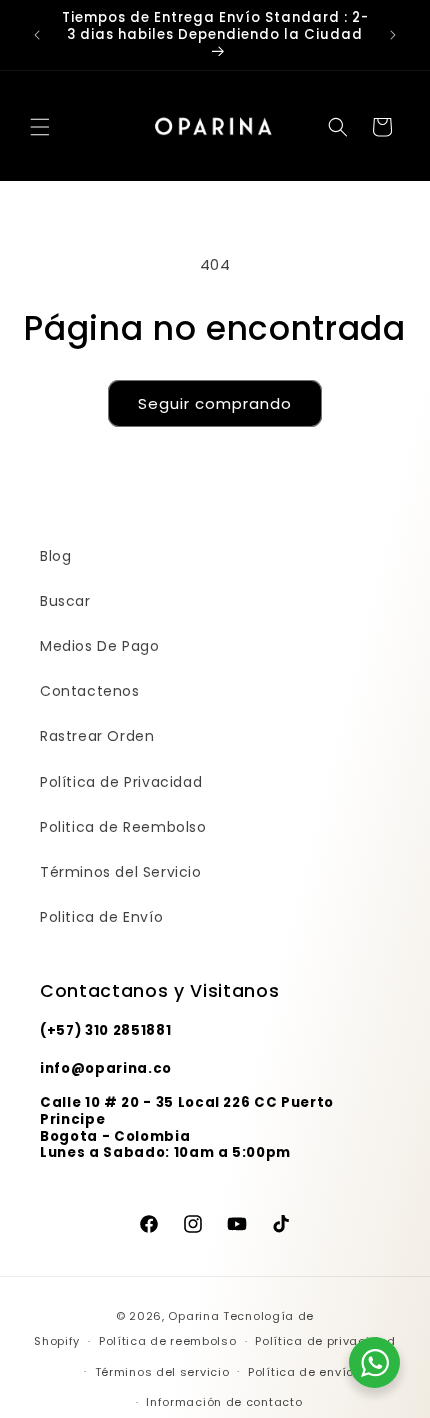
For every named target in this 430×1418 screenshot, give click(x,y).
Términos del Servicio (121, 872)
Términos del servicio (162, 1372)
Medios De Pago (99, 646)
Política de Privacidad (121, 782)
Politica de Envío (101, 917)
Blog (55, 556)
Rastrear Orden (97, 736)
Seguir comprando (215, 403)
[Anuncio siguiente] (393, 35)
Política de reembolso (168, 1341)
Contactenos (90, 691)
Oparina (193, 1316)
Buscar (65, 601)
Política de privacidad (325, 1341)
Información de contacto (224, 1402)
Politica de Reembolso (123, 827)
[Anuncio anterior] (37, 35)
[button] (40, 127)
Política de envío (301, 1372)
